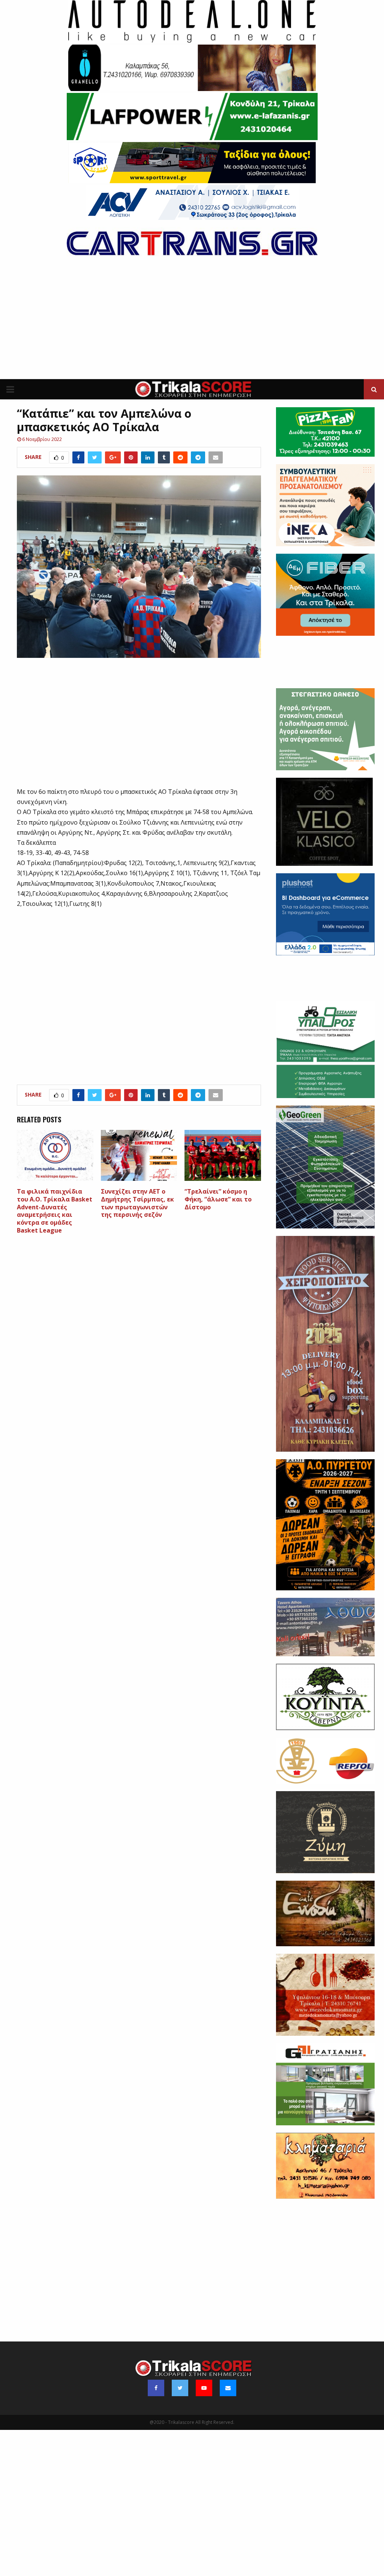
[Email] (228, 2388)
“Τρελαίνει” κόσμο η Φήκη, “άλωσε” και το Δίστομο (218, 1199)
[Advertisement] (192, 323)
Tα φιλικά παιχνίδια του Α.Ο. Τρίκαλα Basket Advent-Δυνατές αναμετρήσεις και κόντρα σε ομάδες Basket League (55, 1211)
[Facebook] (156, 2388)
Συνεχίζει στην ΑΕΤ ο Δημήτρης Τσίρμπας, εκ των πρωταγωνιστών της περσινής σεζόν (137, 1203)
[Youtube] (204, 2388)
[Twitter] (180, 2388)
